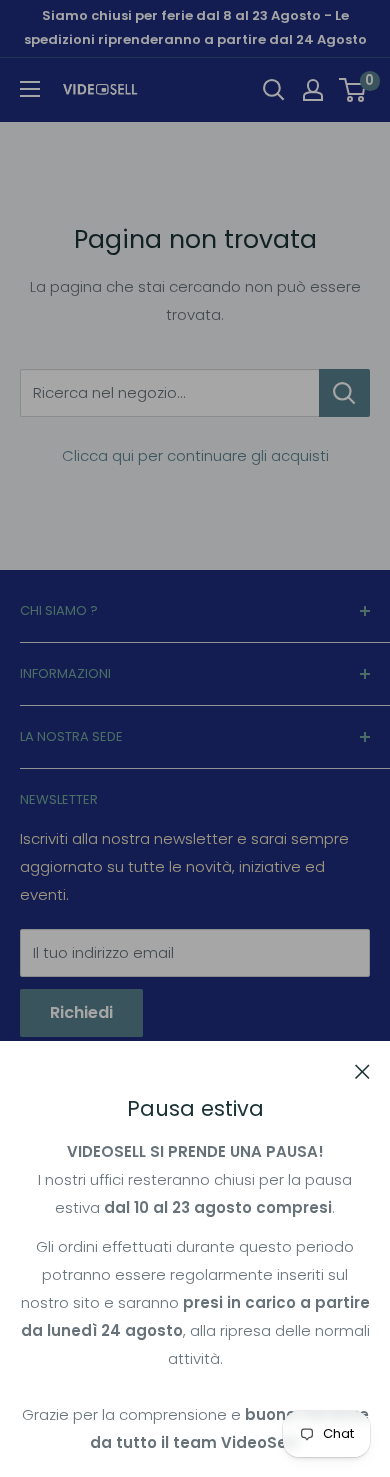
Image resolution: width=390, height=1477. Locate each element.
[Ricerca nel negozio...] (344, 393)
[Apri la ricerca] (274, 90)
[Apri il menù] (30, 89)
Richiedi (81, 1012)
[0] (353, 90)
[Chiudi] (362, 1071)
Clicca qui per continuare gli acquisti (195, 455)
